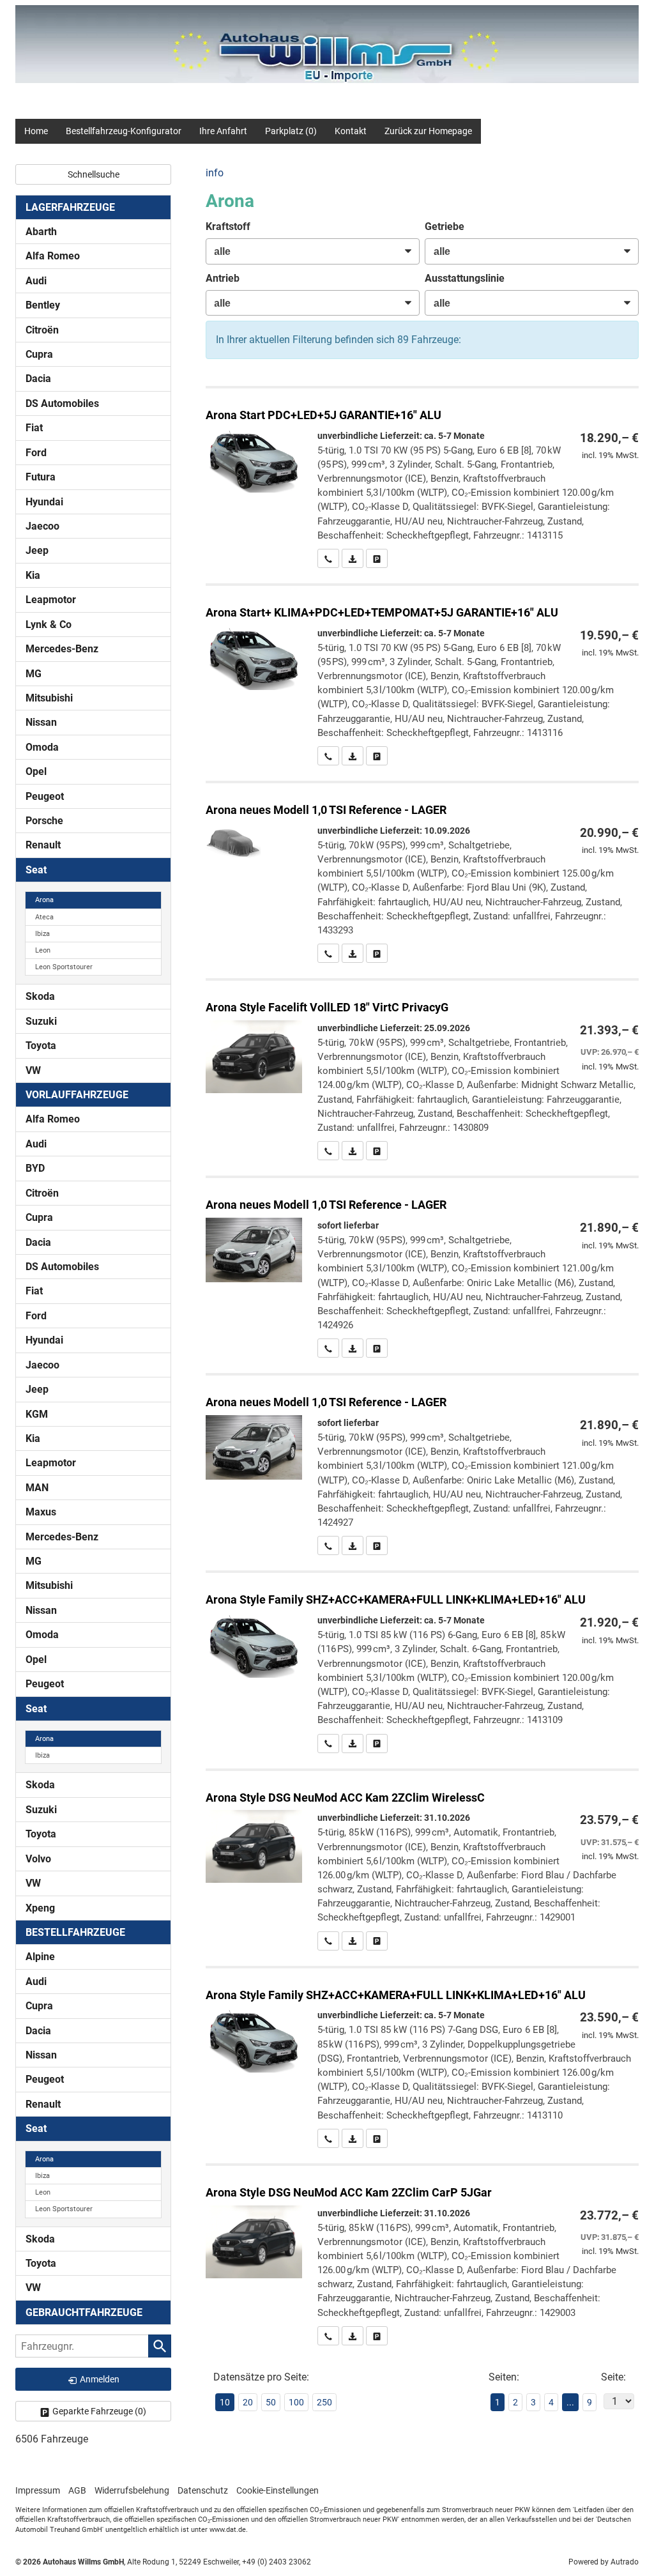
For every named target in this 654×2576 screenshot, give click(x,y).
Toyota (41, 1046)
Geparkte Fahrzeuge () (99, 2411)
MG (34, 674)
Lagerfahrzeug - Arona (422, 1268)
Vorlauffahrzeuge (77, 1095)
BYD (35, 1168)
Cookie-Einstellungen (278, 2490)
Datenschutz (203, 2490)
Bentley (43, 305)
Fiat (34, 428)
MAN (37, 1488)
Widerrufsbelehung (132, 2490)
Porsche (44, 821)
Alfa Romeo (53, 256)
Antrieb (223, 278)
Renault (43, 845)
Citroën (42, 330)
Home (36, 131)
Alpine (40, 1957)
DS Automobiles (62, 403)
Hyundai (44, 502)
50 (271, 2402)
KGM (37, 1414)
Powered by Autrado (604, 2562)
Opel (36, 771)
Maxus (41, 1512)
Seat (36, 870)
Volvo (38, 1859)
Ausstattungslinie (465, 278)
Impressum (38, 2490)
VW (33, 1070)
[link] (328, 558)
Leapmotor (51, 600)
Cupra (39, 354)
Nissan (41, 722)
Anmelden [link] (100, 2379)
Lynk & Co (49, 625)
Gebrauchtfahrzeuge (84, 2312)
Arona (44, 900)
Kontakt (351, 131)
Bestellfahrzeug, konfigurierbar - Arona (422, 478)
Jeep (37, 550)
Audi (36, 281)
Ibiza (42, 934)
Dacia (38, 379)
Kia (33, 575)
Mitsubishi (49, 698)
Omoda (42, 747)
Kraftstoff (228, 226)
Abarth (41, 232)
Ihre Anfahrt (223, 131)
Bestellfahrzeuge (75, 1932)
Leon (43, 950)
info (215, 173)
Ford (36, 453)
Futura (41, 477)
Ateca (44, 917)
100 (296, 2402)
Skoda (40, 996)
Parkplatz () (291, 131)
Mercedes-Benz (62, 649)
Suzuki (41, 1021)
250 (324, 2402)
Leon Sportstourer (64, 967)
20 (248, 2402)
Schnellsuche (94, 174)
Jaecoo (42, 526)
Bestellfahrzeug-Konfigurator (124, 131)
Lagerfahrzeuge (70, 207)
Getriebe (445, 226)
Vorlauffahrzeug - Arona (422, 873)
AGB (77, 2490)
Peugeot (45, 796)
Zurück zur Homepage (428, 131)
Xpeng (40, 1908)
